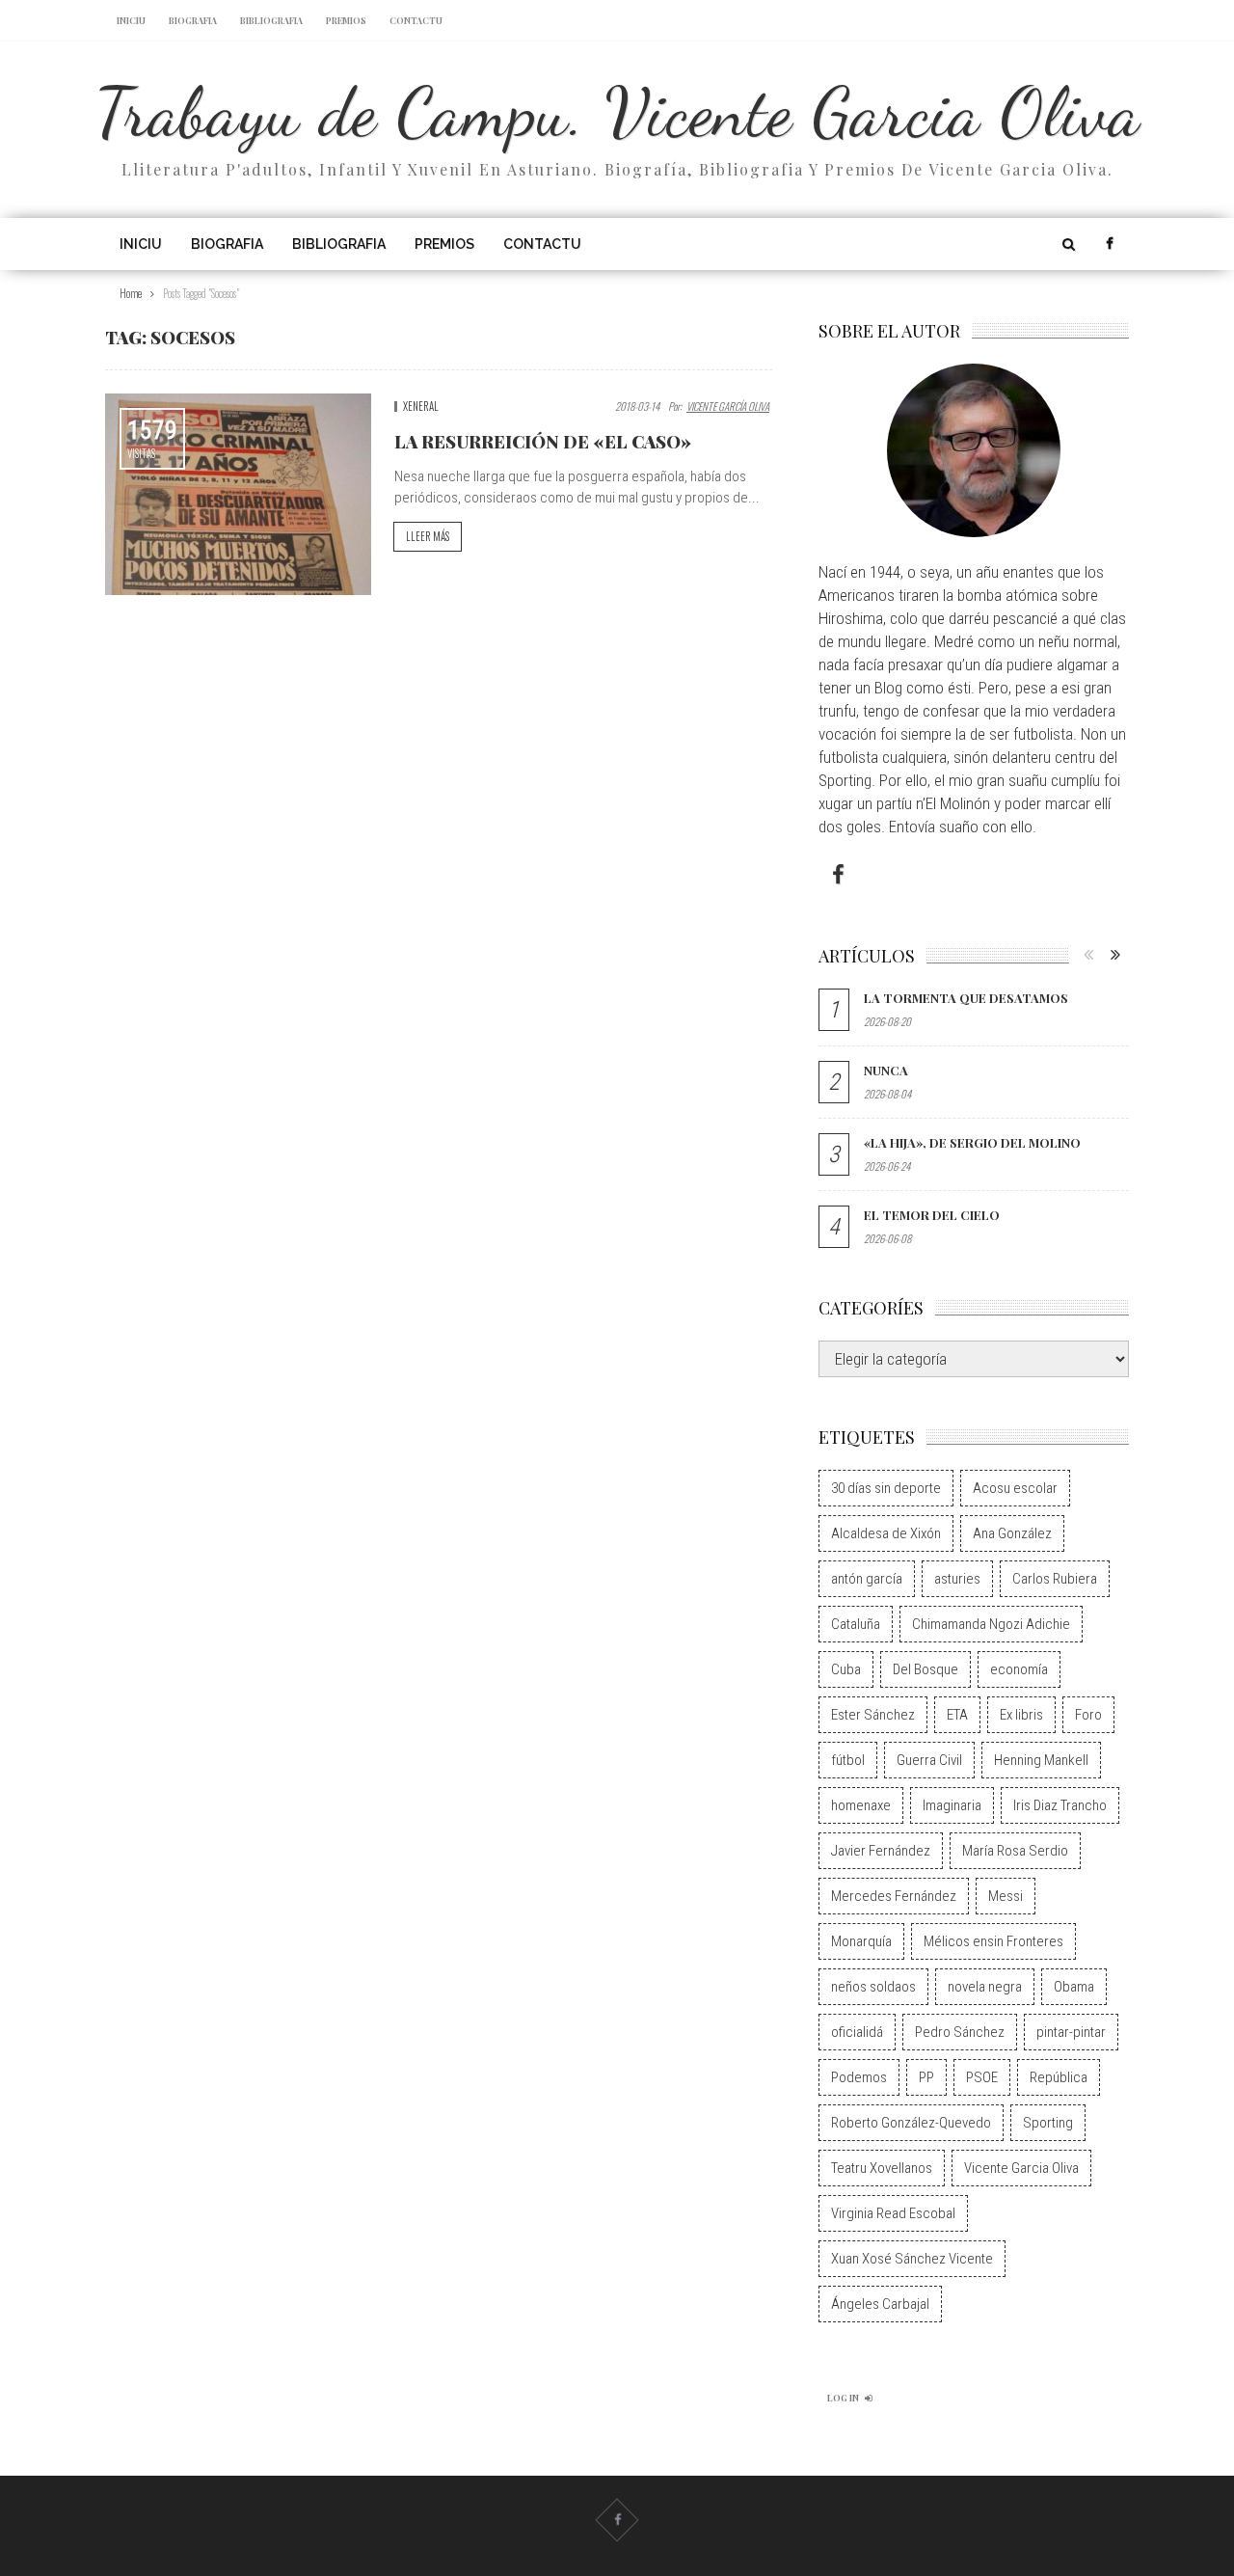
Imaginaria (952, 1805)
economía (1019, 1669)
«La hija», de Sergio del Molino (972, 1142)
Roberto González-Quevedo (911, 2123)
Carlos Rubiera (1055, 1579)
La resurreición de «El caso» (543, 442)
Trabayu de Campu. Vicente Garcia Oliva (617, 112)
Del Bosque (925, 1669)
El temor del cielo (932, 1215)
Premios (346, 20)
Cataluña (856, 1624)
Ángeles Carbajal (880, 2304)
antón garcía (867, 1579)
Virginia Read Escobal (893, 2213)
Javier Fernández (881, 1851)
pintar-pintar (1071, 2032)
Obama (1074, 1987)
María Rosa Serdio (1015, 1851)
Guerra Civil (929, 1760)
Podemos (859, 2077)
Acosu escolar (1015, 1488)
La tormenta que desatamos (966, 998)
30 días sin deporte (886, 1488)
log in (843, 2398)
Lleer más (428, 536)
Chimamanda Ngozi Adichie (991, 1624)
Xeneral (421, 406)
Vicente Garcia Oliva (1021, 2168)
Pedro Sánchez (960, 2032)
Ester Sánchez (873, 1715)
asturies (957, 1579)
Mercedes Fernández (894, 1896)
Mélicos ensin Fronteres (993, 1941)
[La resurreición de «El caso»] (238, 494)
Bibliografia (271, 20)
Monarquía (861, 1941)
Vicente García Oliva (728, 406)
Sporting (1048, 2123)
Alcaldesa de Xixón (886, 1533)
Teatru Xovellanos (882, 2168)
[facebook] (1109, 244)
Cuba (846, 1669)
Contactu (416, 20)
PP (926, 2077)
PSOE (982, 2077)
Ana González (1012, 1533)
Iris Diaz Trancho (1060, 1805)
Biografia (193, 20)
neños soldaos (873, 1987)
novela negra (985, 1987)
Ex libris (1021, 1715)
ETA (957, 1715)
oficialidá (857, 2032)
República (1059, 2077)
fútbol (848, 1760)
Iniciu (131, 20)
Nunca (886, 1070)
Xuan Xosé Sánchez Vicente (912, 2259)
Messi (1006, 1896)
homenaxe (861, 1805)
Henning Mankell (1041, 1760)
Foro (1088, 1715)
